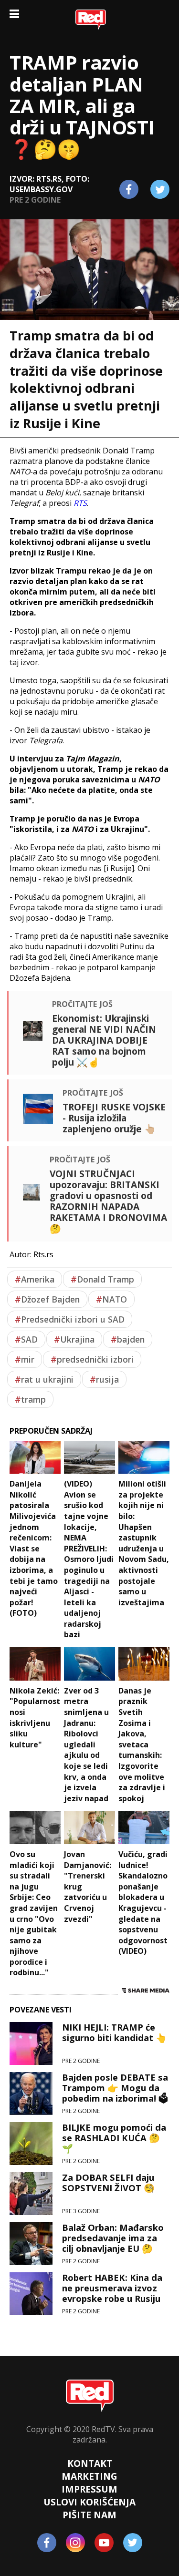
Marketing (89, 2476)
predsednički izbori (92, 1359)
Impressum (89, 2489)
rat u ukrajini (44, 1379)
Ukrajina (74, 1339)
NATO (111, 1299)
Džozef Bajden (47, 1299)
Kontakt (90, 2463)
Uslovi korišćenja (89, 2502)
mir (25, 1359)
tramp (30, 1399)
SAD (26, 1339)
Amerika (35, 1279)
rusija (104, 1379)
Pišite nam (89, 2515)
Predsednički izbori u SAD (70, 1319)
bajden (128, 1339)
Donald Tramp (102, 1279)
